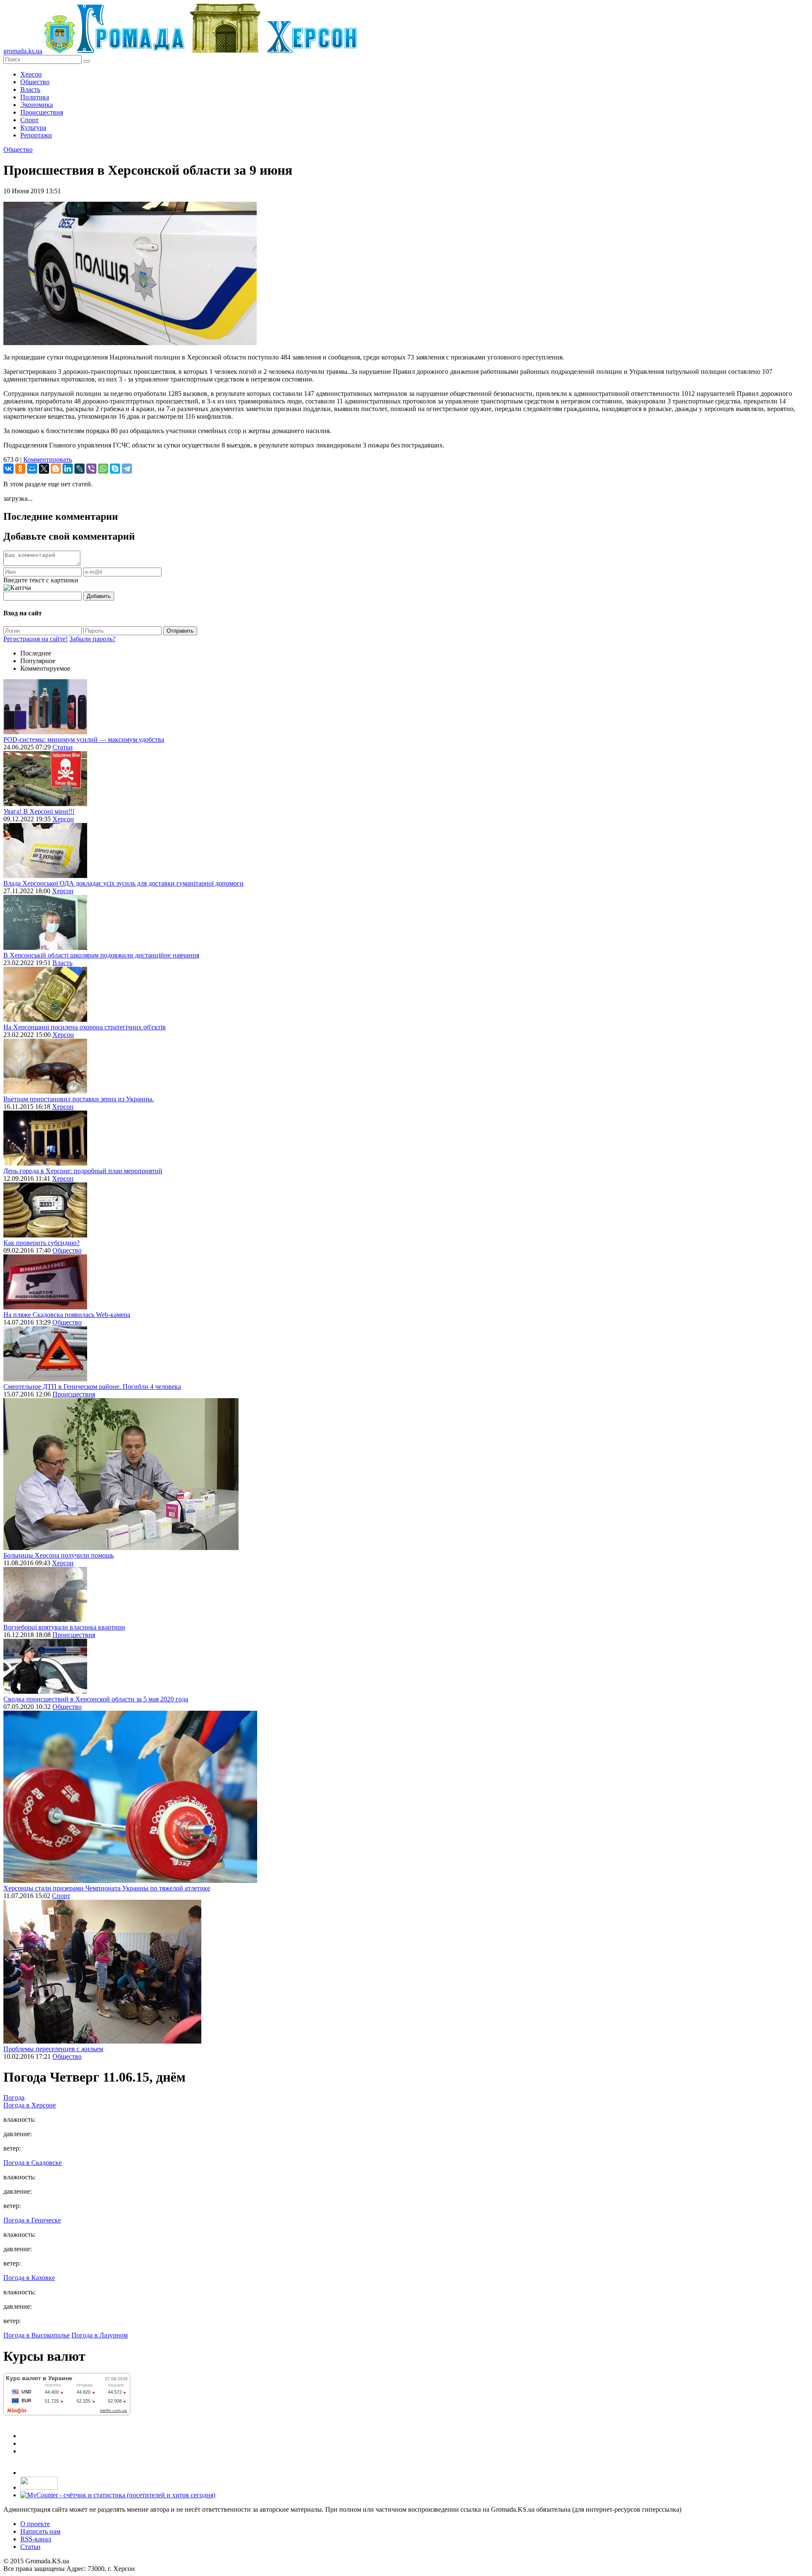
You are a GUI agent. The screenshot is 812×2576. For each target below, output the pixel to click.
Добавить (99, 596)
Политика (35, 97)
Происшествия (42, 112)
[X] (44, 469)
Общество (35, 82)
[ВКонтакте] (8, 469)
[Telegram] (127, 469)
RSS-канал (36, 2539)
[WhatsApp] (103, 469)
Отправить (180, 631)
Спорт (29, 120)
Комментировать (48, 460)
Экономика (37, 105)
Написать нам (40, 2531)
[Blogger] (56, 469)
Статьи (63, 747)
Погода (14, 2097)
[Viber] (91, 469)
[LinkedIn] (68, 469)
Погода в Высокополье (37, 2335)
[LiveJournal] (80, 469)
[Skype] (115, 469)
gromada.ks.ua (23, 51)
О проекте (35, 2524)
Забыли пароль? (92, 639)
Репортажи (36, 135)
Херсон (31, 74)
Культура (33, 128)
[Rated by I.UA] (39, 2487)
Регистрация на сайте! (36, 639)
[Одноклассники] (20, 469)
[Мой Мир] (32, 469)
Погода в (30, 2105)
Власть (30, 89)
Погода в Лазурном (100, 2335)
